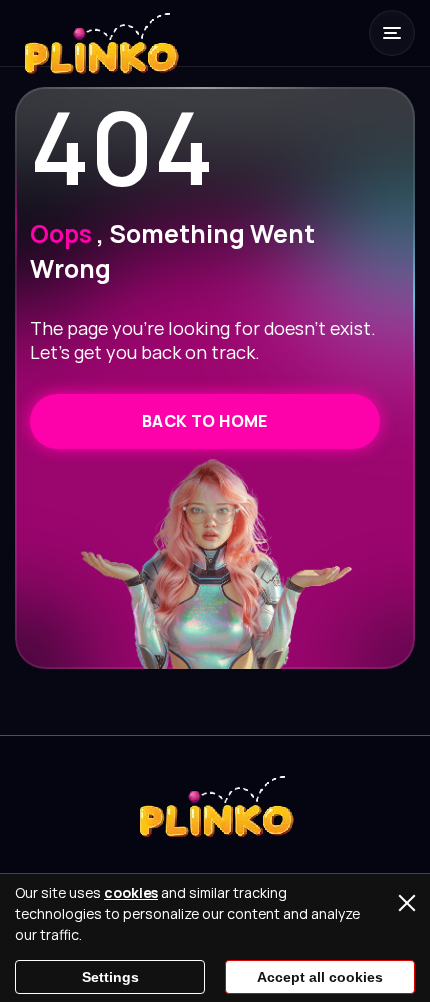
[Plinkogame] (100, 55)
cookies (131, 892)
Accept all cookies (320, 977)
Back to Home (205, 421)
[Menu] (392, 33)
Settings (110, 977)
